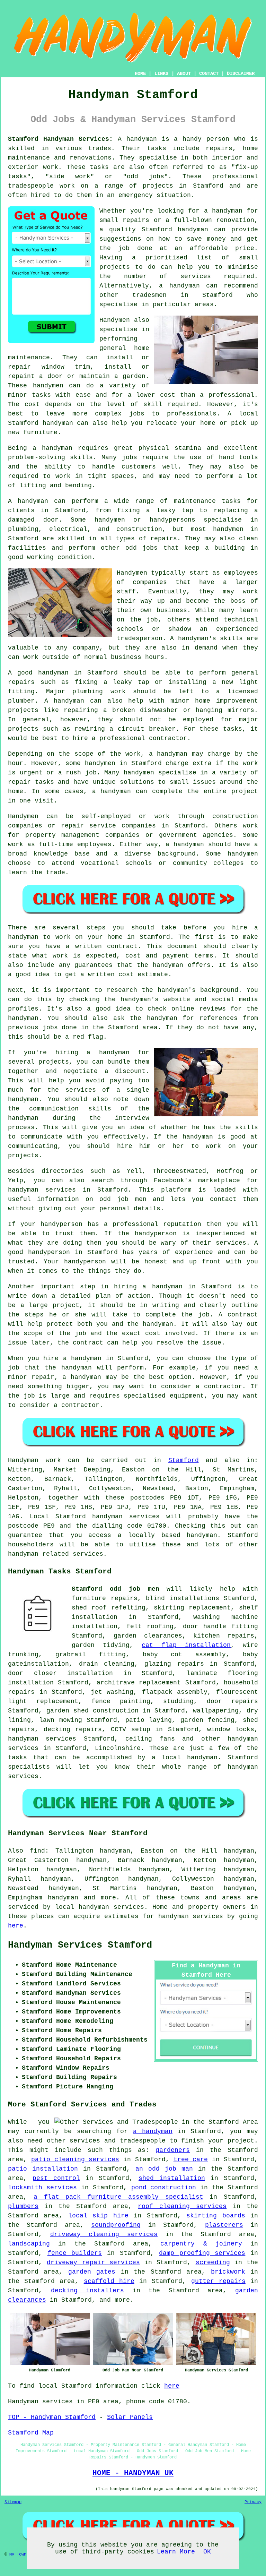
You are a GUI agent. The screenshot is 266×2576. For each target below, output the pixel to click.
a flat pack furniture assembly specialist (118, 2197)
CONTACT (209, 74)
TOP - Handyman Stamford (52, 2417)
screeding (213, 2262)
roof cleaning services (182, 2206)
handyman (227, 211)
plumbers (23, 2206)
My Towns (19, 2554)
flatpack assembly (175, 1692)
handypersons (172, 520)
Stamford (184, 1460)
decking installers (88, 2291)
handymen (48, 386)
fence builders (75, 2253)
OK (207, 2552)
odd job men (123, 1199)
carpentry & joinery (201, 2244)
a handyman (52, 448)
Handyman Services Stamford (80, 1945)
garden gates (92, 2272)
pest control (56, 2178)
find (37, 1851)
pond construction (164, 2188)
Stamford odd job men (116, 1589)
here (16, 1926)
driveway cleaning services (104, 2234)
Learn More (176, 2552)
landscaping (29, 2244)
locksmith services (42, 2188)
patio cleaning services (75, 2159)
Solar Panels (130, 2417)
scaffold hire (109, 2281)
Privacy (253, 2502)
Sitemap (13, 2502)
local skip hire (98, 2216)
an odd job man (164, 2169)
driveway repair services (93, 2262)
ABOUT (184, 74)
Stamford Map (31, 2433)
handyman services (42, 1739)
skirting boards (216, 2216)
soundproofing (116, 2225)
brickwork (228, 2272)
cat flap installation (186, 1645)
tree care (191, 2159)
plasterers (224, 2225)
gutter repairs (218, 2281)
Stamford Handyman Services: (60, 139)
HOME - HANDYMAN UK (133, 2473)
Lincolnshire (118, 1748)
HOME (140, 74)
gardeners (173, 2150)
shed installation (172, 2178)
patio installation (43, 2169)
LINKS (161, 74)
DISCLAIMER (241, 74)
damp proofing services (202, 2253)
